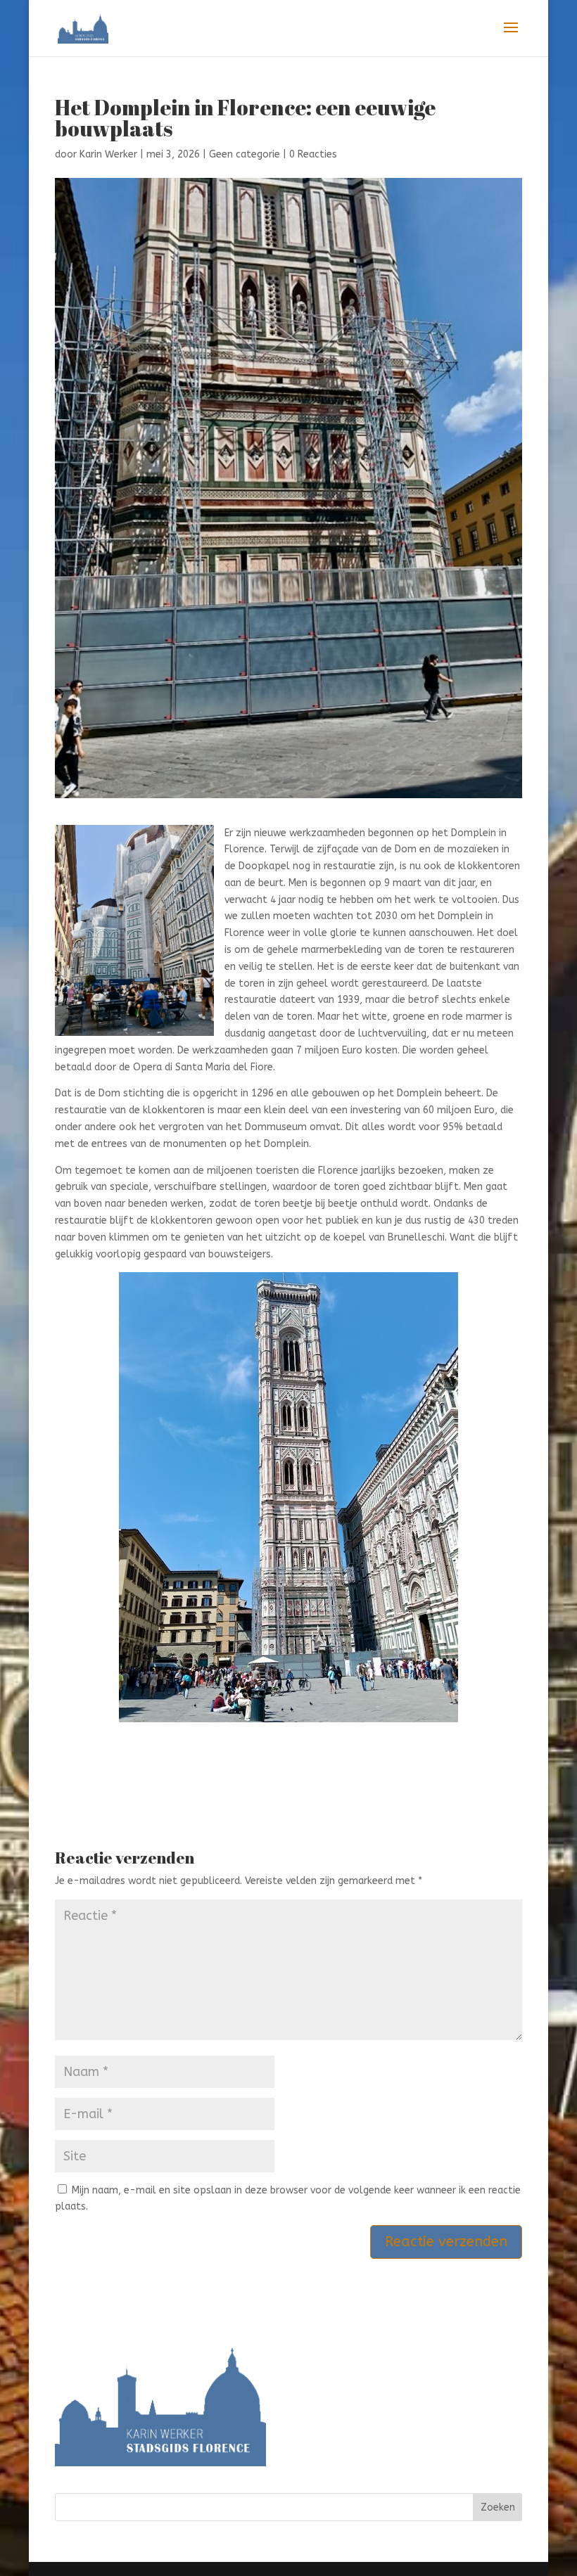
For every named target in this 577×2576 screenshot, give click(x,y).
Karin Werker (108, 154)
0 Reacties (313, 154)
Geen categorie (245, 154)
